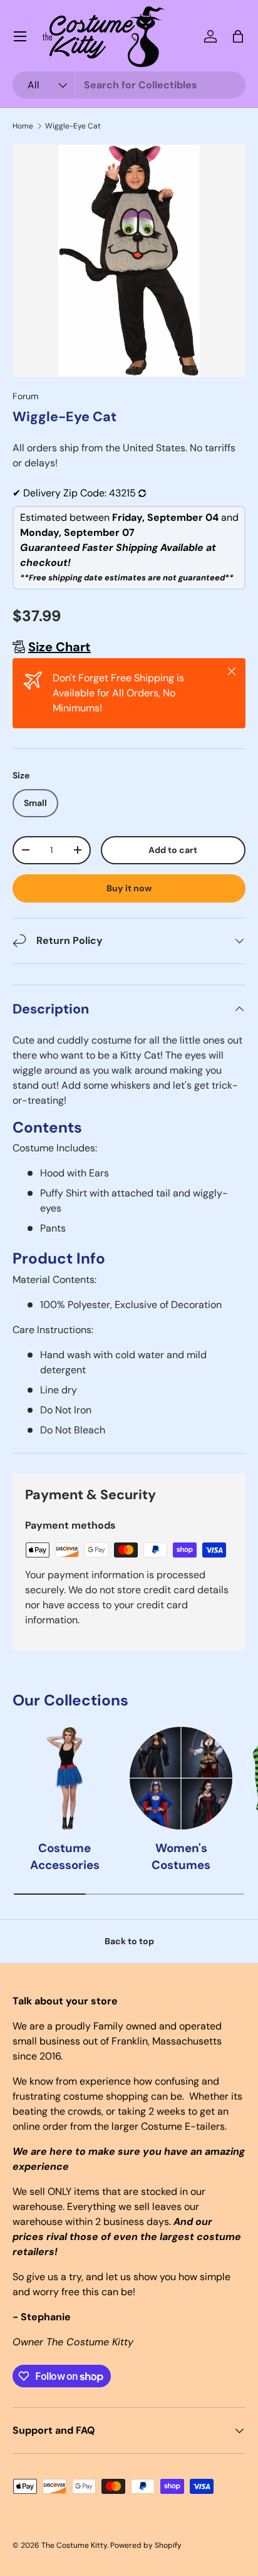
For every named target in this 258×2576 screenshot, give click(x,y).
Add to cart (173, 850)
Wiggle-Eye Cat (73, 126)
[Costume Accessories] (64, 1778)
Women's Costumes (181, 1856)
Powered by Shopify (146, 2545)
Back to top (129, 1941)
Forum (26, 396)
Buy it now (129, 888)
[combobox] (129, 85)
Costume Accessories (65, 1856)
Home (23, 126)
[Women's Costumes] (181, 1778)
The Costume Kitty (74, 2545)
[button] (238, 36)
